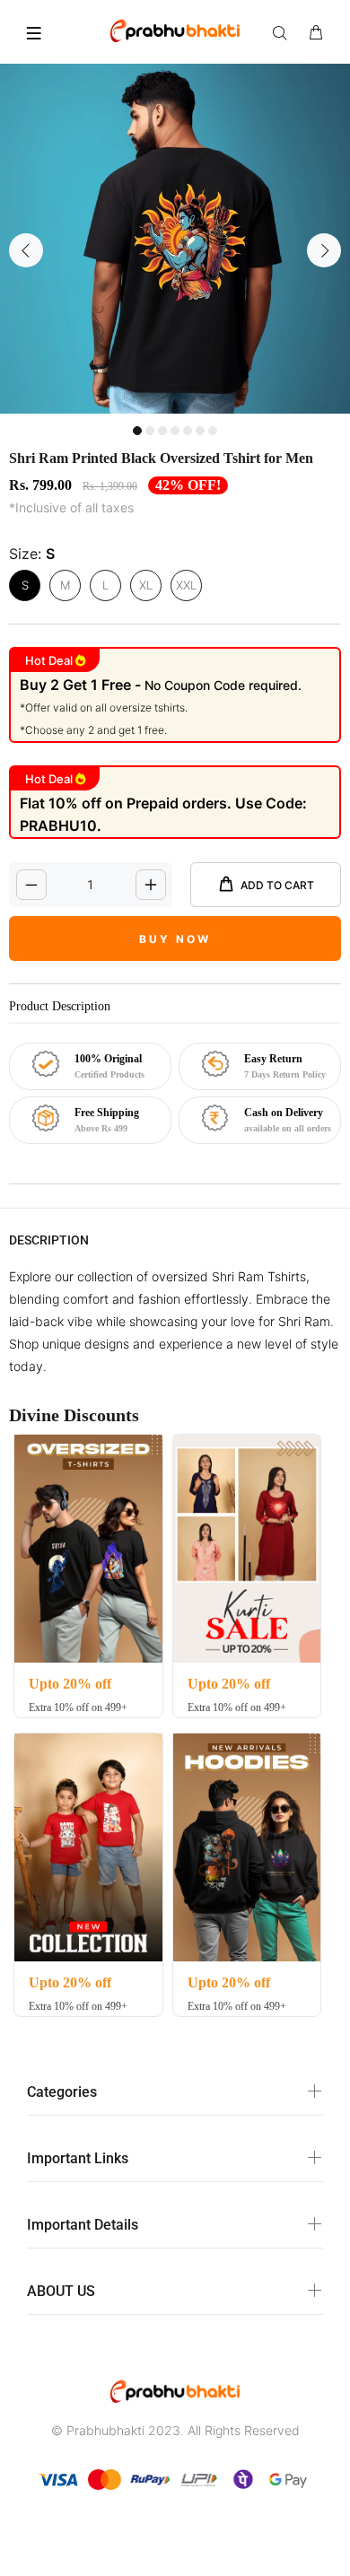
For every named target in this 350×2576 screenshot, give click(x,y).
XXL (186, 585)
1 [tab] (137, 431)
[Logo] (175, 30)
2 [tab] (150, 431)
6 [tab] (200, 431)
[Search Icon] (284, 33)
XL (146, 585)
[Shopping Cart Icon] (316, 33)
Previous (26, 250)
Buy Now (175, 939)
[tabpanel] (175, 239)
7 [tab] (213, 431)
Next (324, 250)
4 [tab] (175, 431)
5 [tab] (188, 431)
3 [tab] (162, 431)
